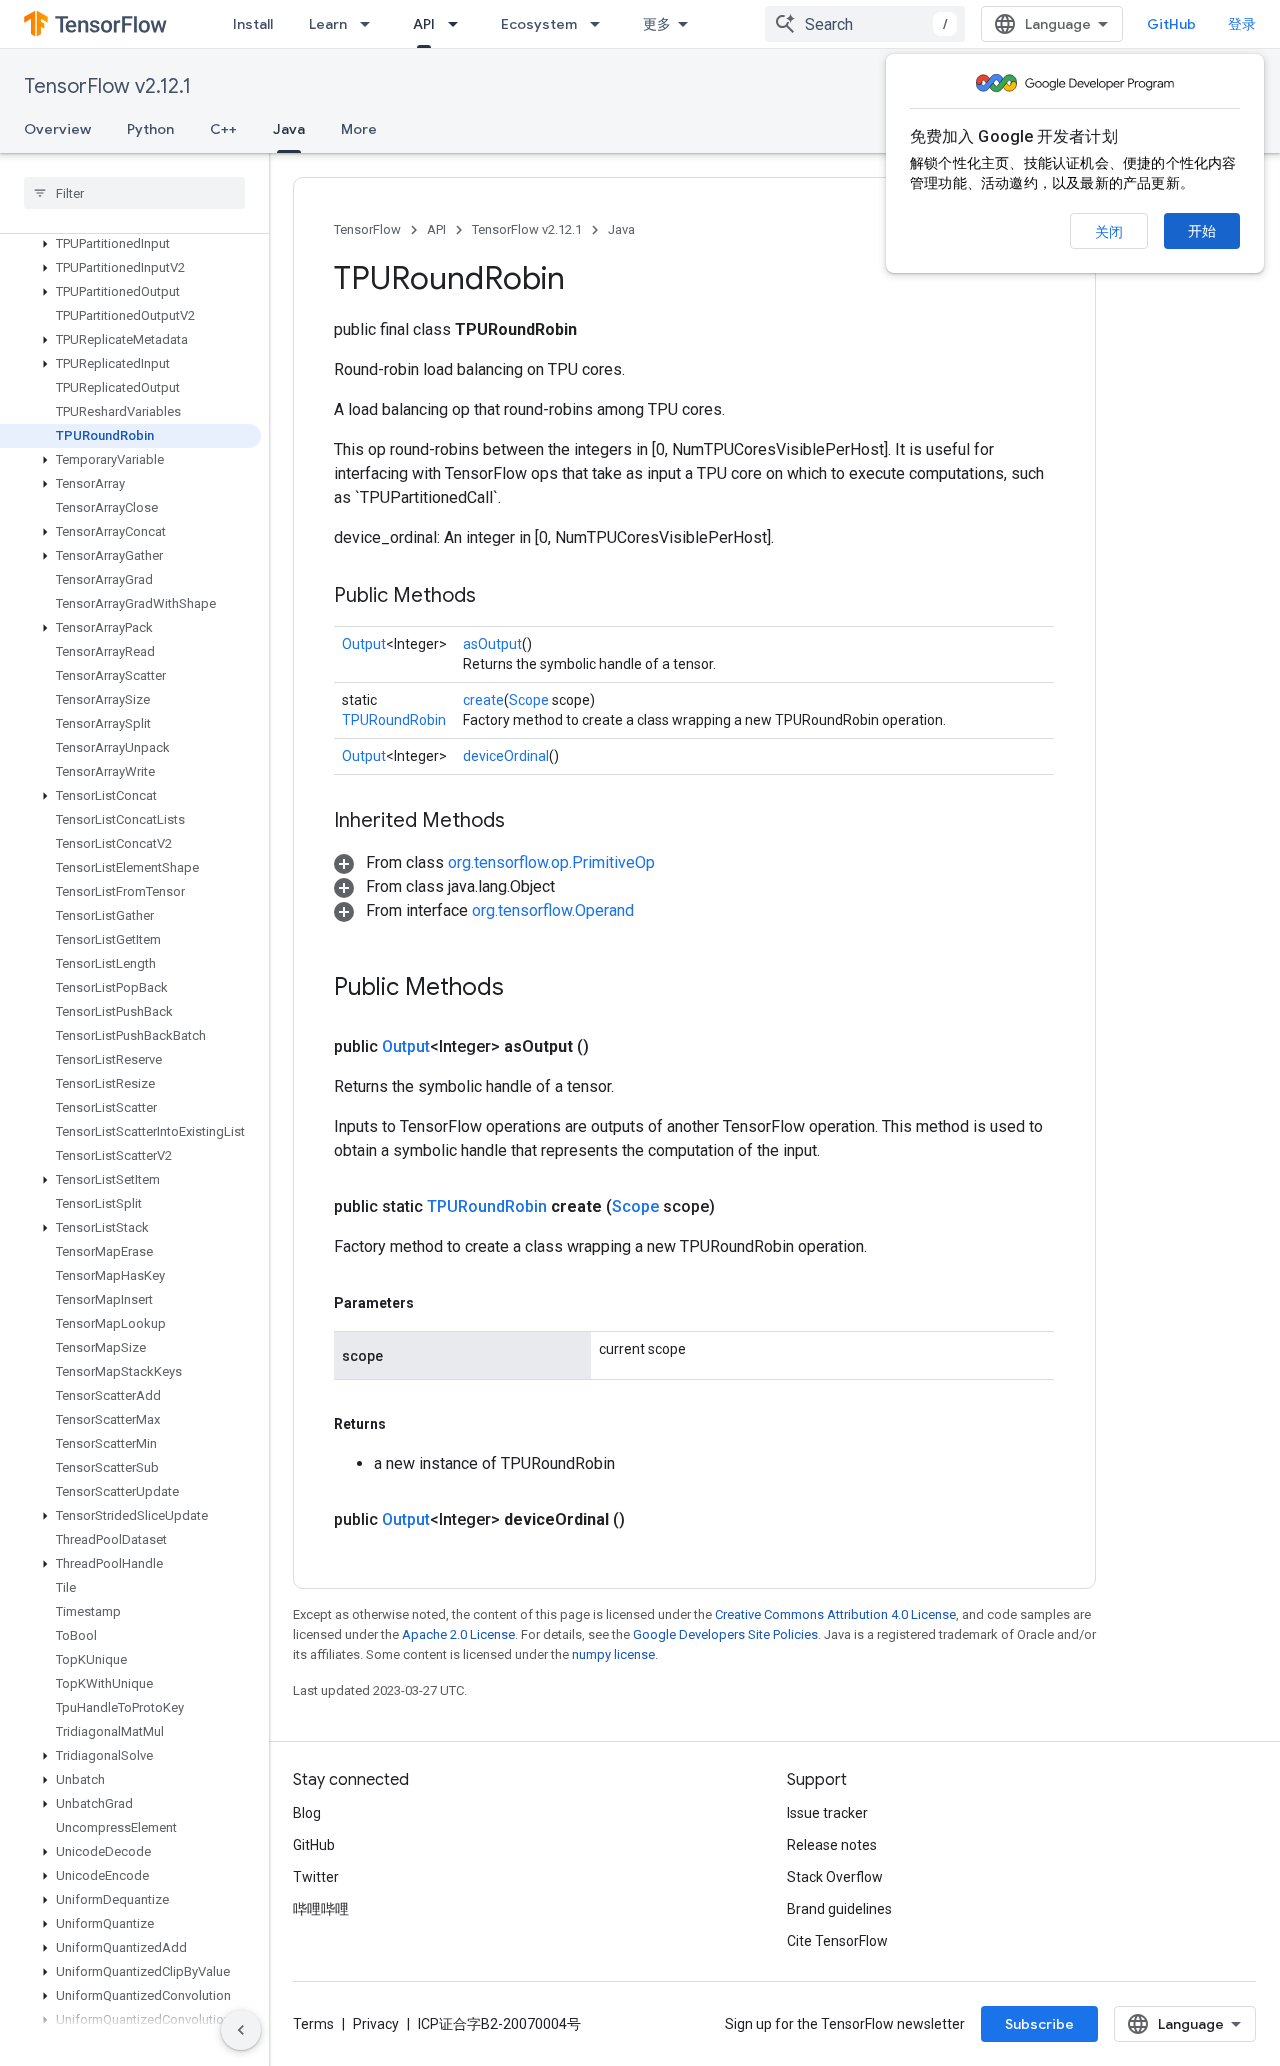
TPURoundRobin (394, 720)
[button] (130, 244)
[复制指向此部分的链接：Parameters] (434, 1303)
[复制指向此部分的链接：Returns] (406, 1424)
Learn (328, 24)
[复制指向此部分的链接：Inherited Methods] (525, 822)
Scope (529, 700)
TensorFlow (367, 229)
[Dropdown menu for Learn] (371, 24)
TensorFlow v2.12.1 (107, 86)
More (359, 129)
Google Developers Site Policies (725, 1634)
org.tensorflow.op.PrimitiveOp (551, 862)
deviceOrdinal (506, 756)
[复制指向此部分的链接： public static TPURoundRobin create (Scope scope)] (739, 1207)
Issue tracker (827, 1813)
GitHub (1171, 24)
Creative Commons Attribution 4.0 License (835, 1614)
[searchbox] (134, 193)
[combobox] (865, 24)
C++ (223, 129)
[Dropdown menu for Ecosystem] (601, 24)
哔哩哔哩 (321, 1909)
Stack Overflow (835, 1877)
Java (289, 129)
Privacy (376, 2024)
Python (150, 129)
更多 (657, 24)
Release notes (832, 1845)
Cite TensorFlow (837, 1941)
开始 (1202, 231)
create (483, 700)
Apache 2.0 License (458, 1634)
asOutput (492, 644)
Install (253, 24)
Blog (307, 1813)
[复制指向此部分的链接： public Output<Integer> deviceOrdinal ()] (649, 1520)
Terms (313, 2024)
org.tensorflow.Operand (553, 910)
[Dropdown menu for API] (459, 24)
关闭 (1109, 232)
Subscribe (1039, 2024)
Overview (57, 129)
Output (364, 644)
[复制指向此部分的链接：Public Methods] (496, 597)
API (424, 24)
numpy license (613, 1654)
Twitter (316, 1877)
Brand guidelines (839, 1909)
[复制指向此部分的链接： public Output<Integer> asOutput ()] (613, 1047)
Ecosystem (539, 24)
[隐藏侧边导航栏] (241, 2030)
